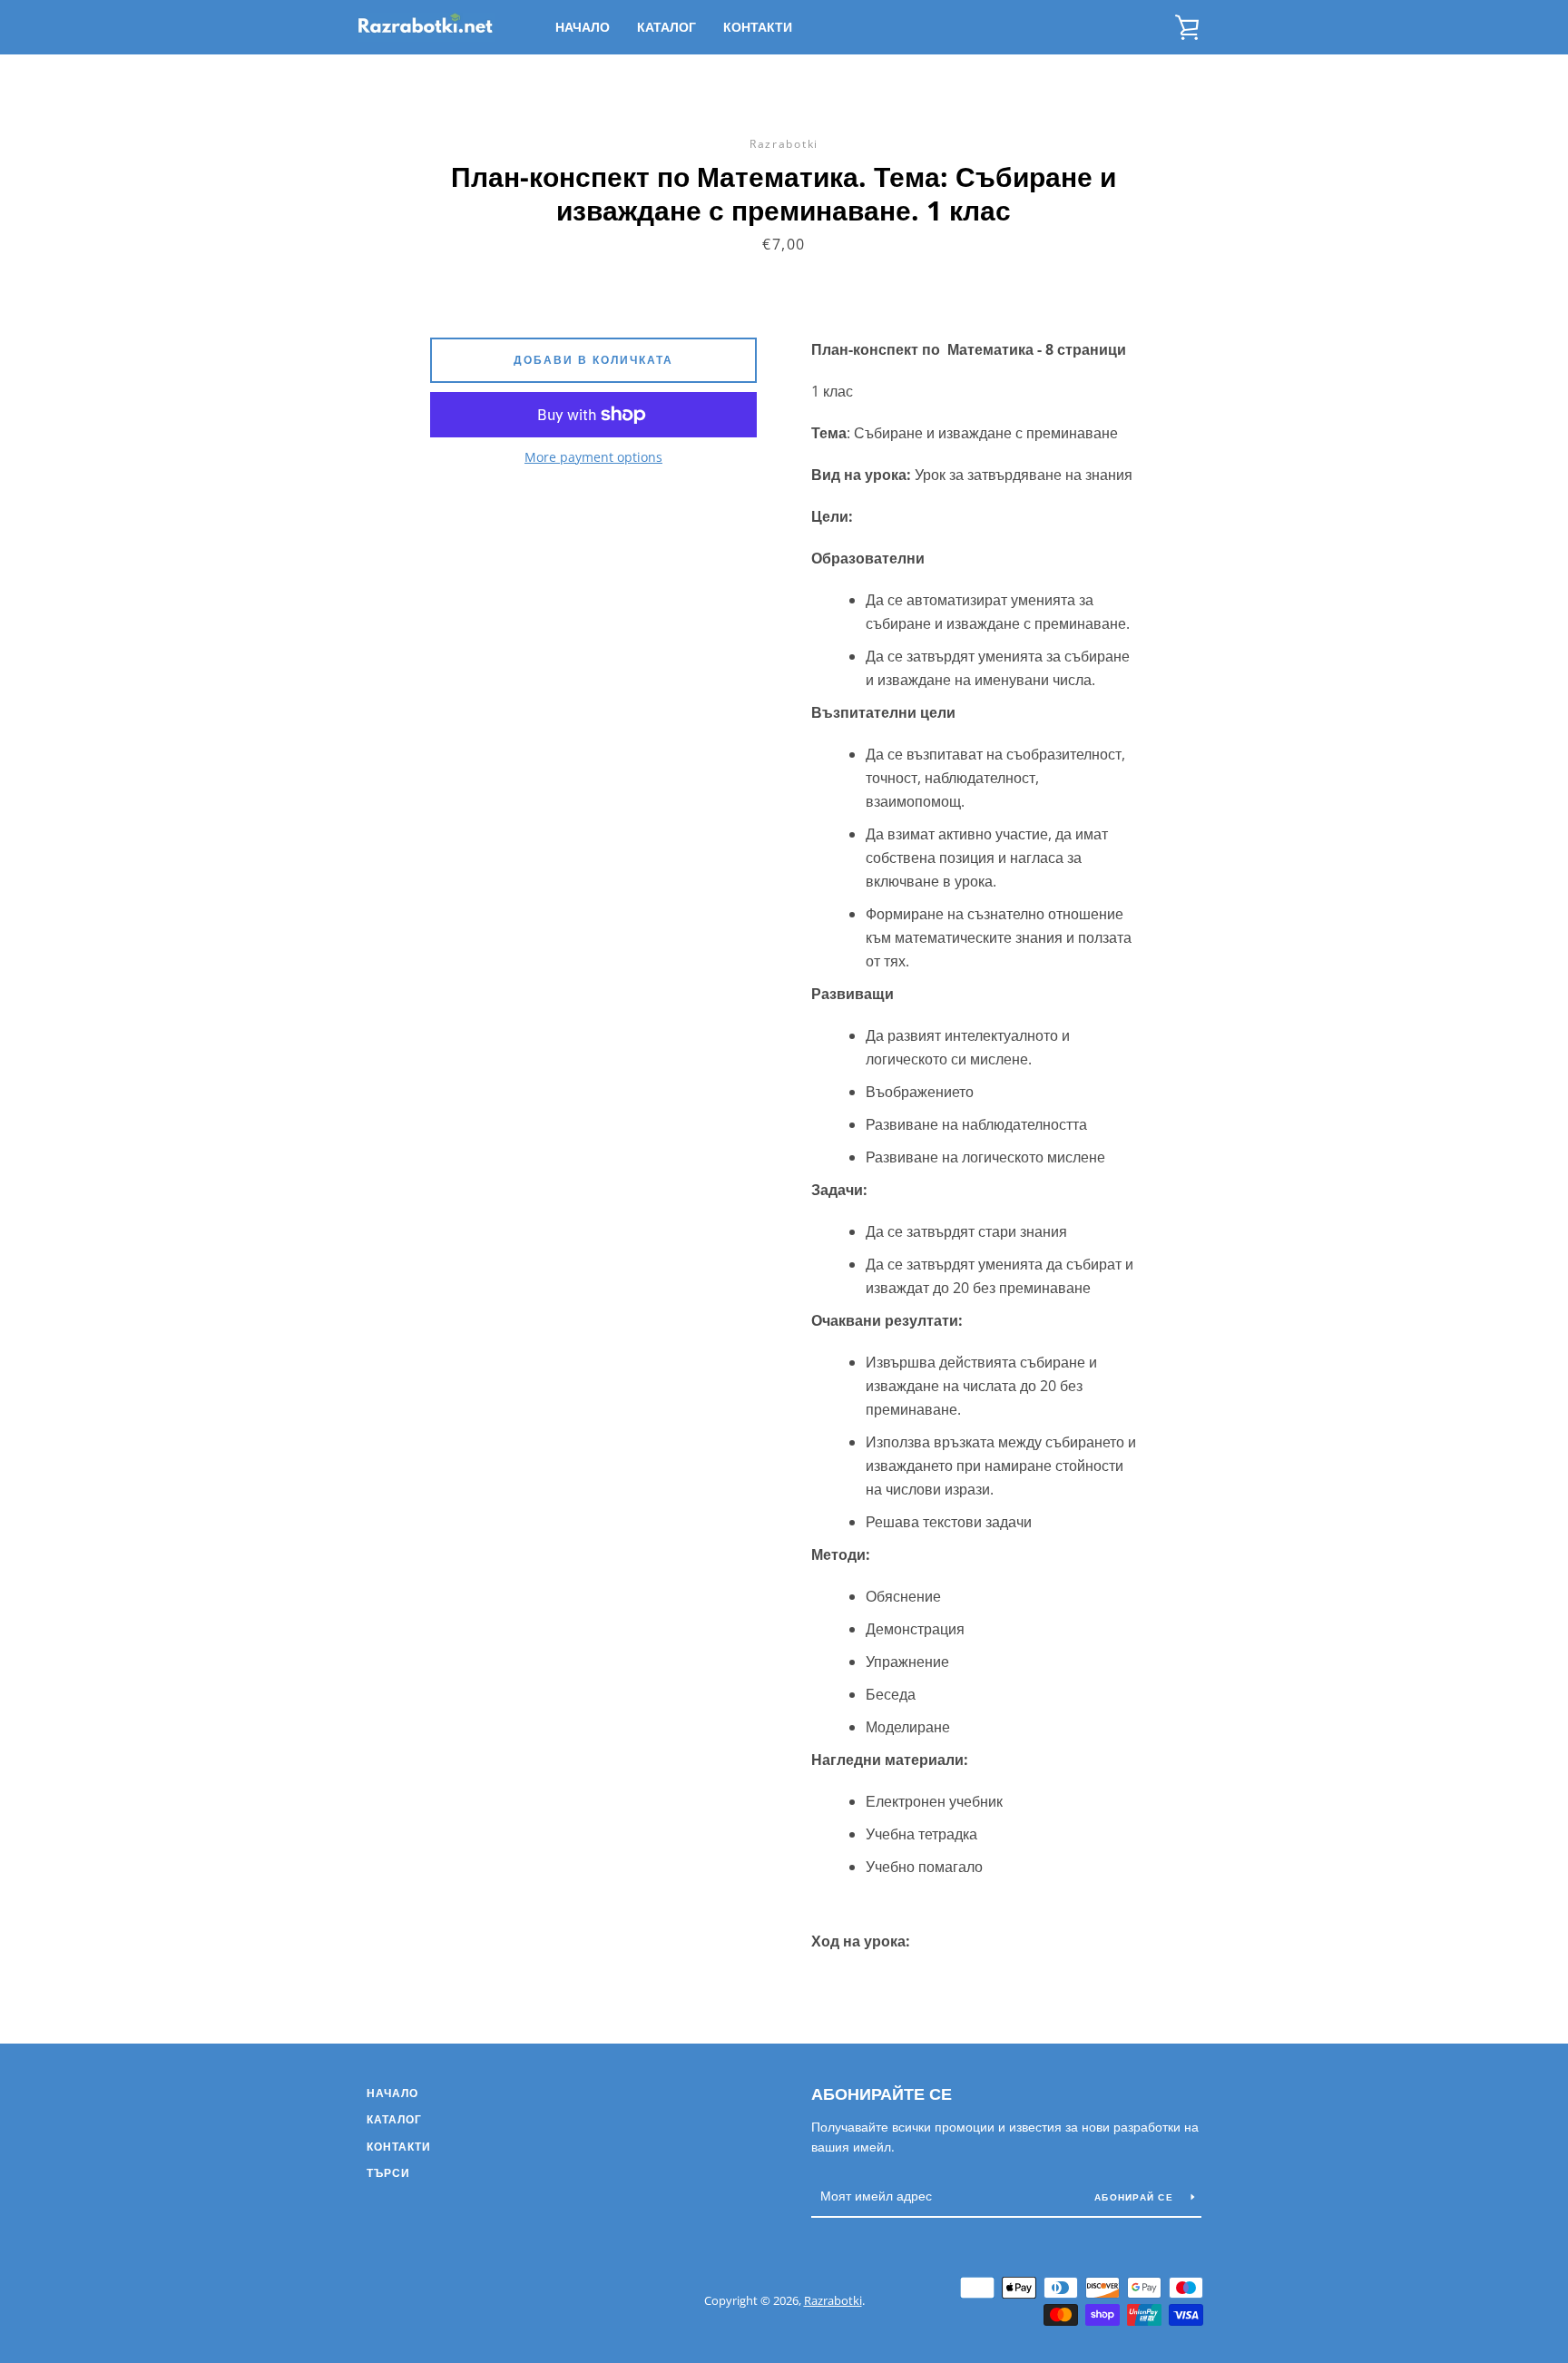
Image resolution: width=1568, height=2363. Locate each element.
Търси (388, 2173)
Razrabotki (833, 2300)
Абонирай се (1136, 2197)
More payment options (593, 457)
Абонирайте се (882, 2093)
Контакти (758, 27)
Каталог (666, 27)
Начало (583, 27)
